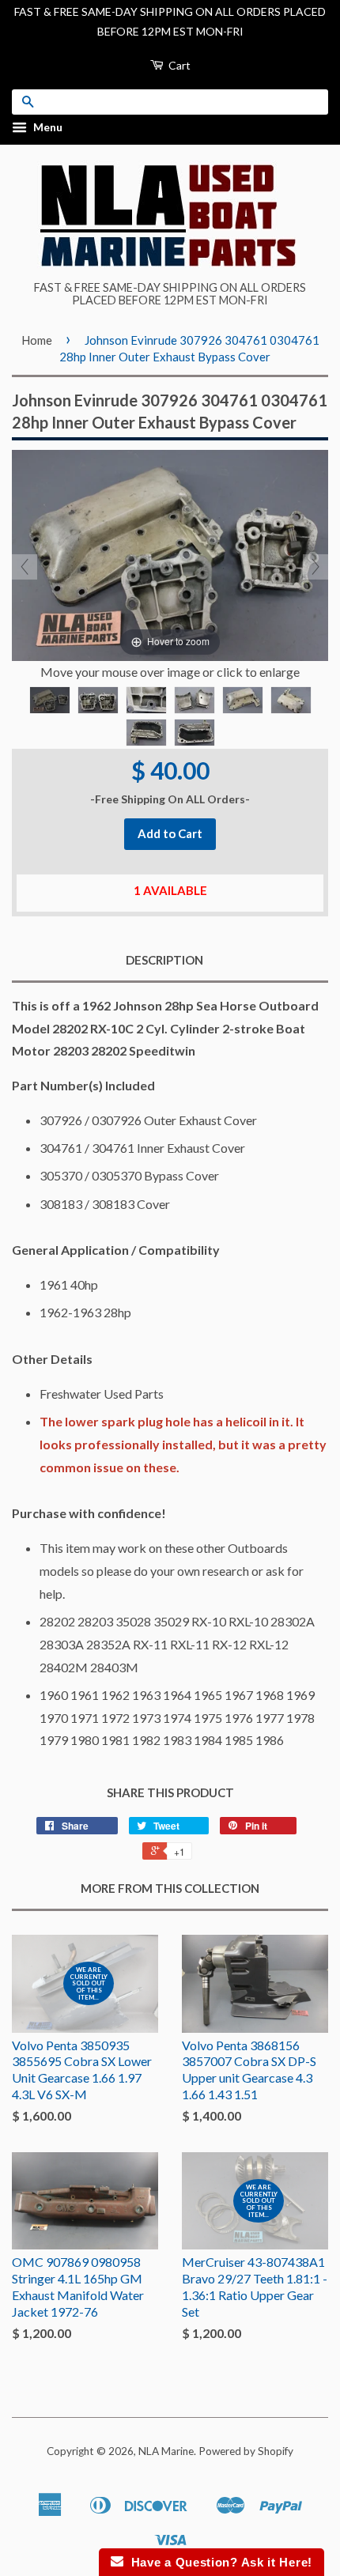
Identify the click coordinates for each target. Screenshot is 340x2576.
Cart (178, 65)
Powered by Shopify (246, 2451)
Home (37, 340)
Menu (47, 128)
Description (164, 960)
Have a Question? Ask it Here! (218, 2562)
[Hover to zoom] (170, 554)
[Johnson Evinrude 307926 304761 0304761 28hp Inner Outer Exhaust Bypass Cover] (50, 700)
